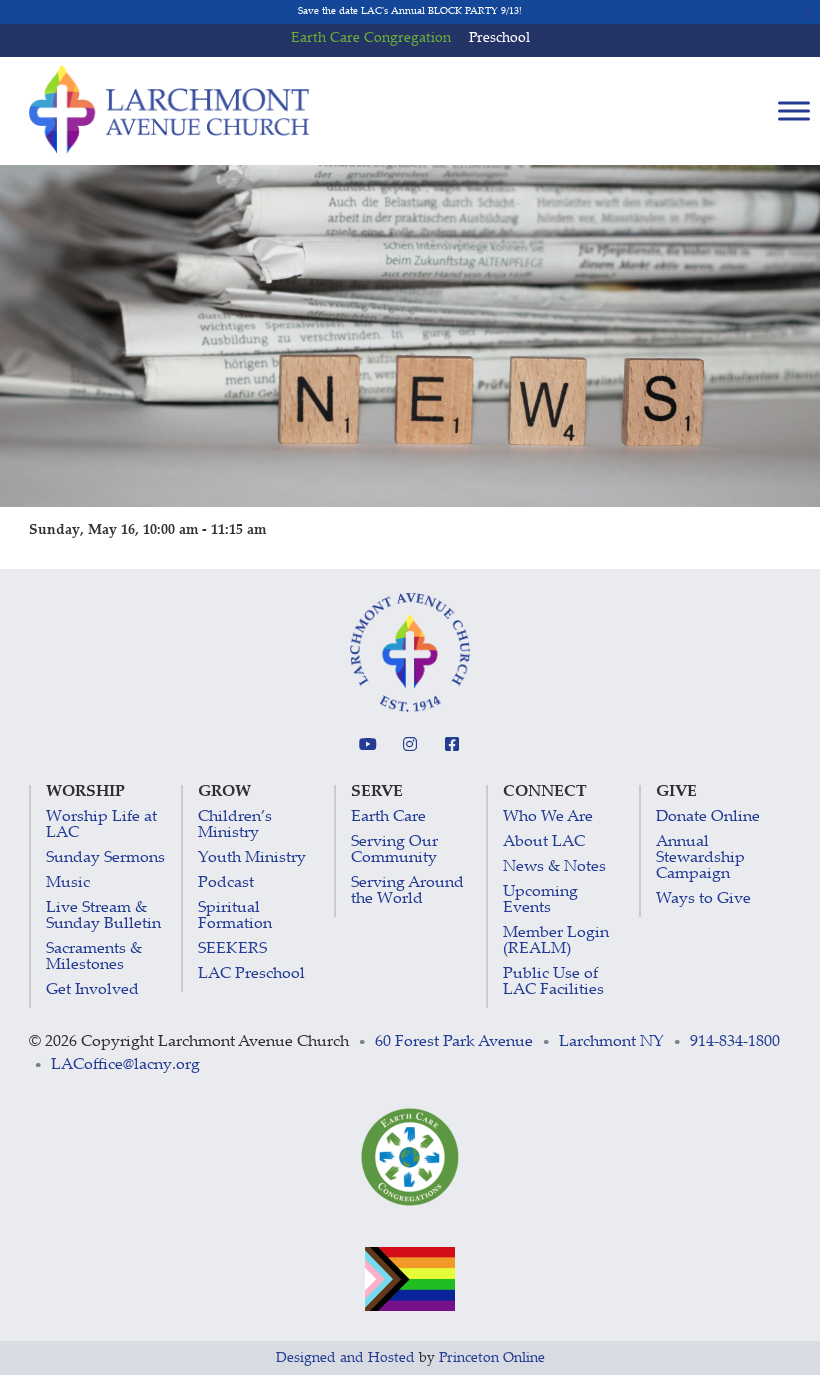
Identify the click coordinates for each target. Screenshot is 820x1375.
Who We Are (548, 817)
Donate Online (708, 817)
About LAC (544, 842)
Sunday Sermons (105, 858)
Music (68, 883)
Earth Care (388, 817)
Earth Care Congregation (371, 39)
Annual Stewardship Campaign (700, 858)
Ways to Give (703, 899)
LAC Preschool (251, 974)
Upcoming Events (540, 900)
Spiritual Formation (235, 916)
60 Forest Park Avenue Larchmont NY (519, 1042)
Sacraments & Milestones (94, 957)
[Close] (807, 13)
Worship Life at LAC (101, 825)
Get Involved (92, 990)
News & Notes (554, 867)
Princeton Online (492, 1359)
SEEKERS (232, 949)
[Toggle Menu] (794, 111)
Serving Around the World (407, 891)
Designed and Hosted (345, 1359)
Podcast (226, 883)
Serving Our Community (394, 850)
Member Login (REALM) (556, 941)
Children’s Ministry (235, 825)
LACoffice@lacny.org (125, 1065)
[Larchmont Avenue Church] (169, 110)
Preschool (499, 39)
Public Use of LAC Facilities (553, 982)
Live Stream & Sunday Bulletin (103, 916)
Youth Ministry (252, 858)
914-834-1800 (735, 1042)
